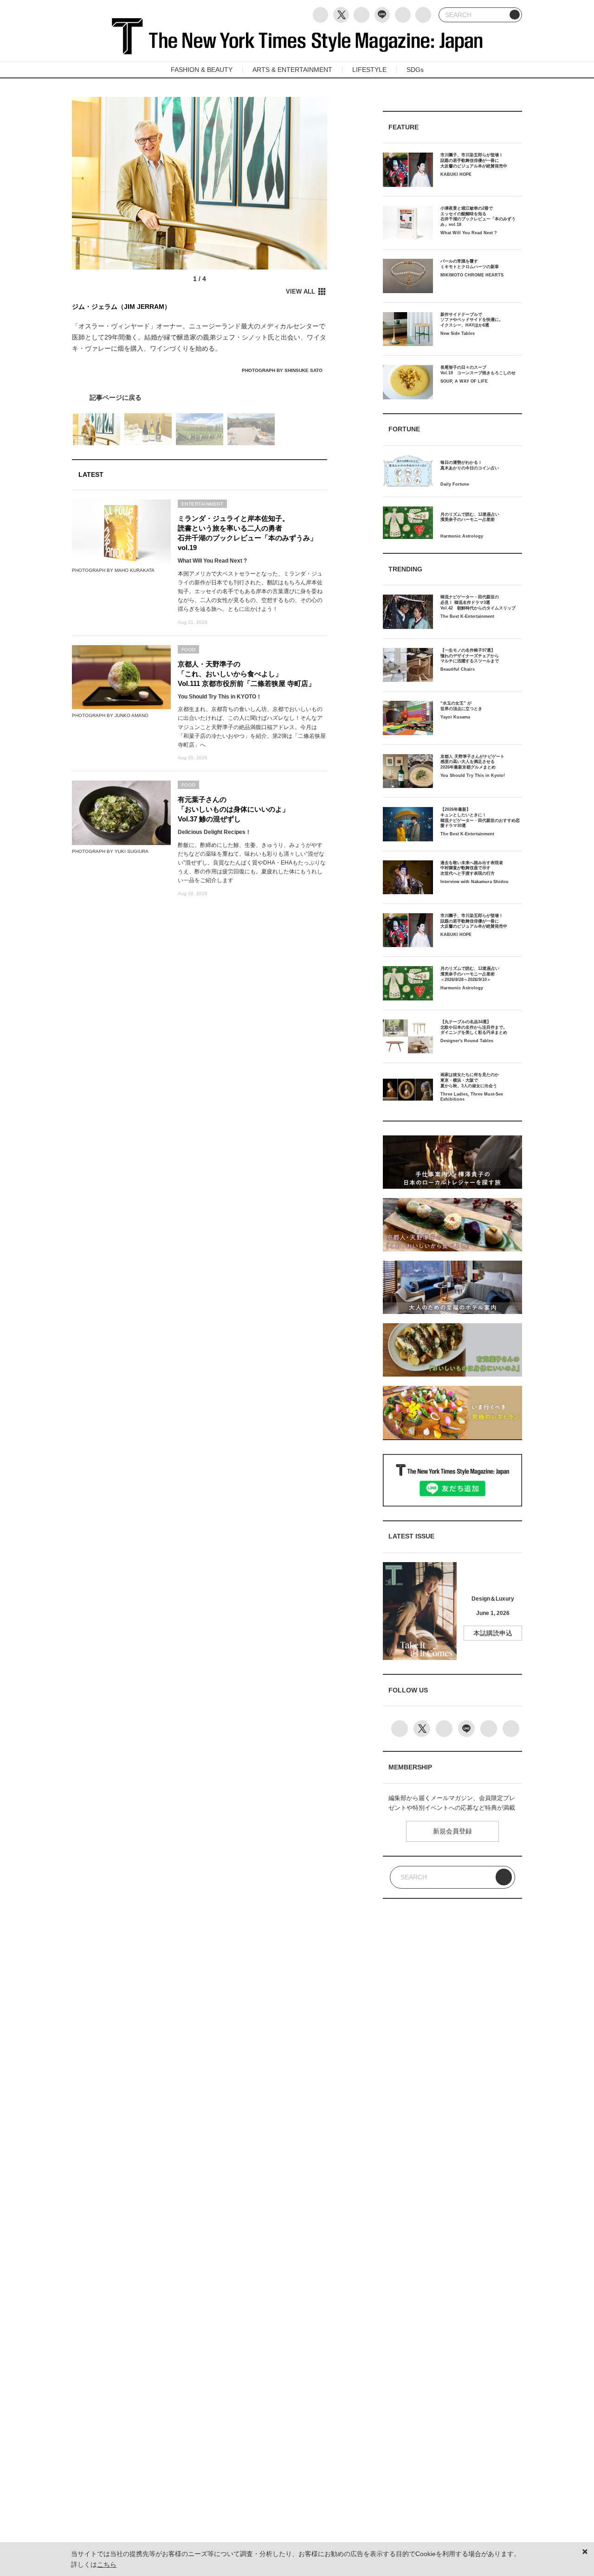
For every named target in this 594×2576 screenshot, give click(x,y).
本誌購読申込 (493, 1633)
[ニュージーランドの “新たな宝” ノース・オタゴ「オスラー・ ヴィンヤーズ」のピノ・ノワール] (200, 397)
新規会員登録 (452, 1831)
